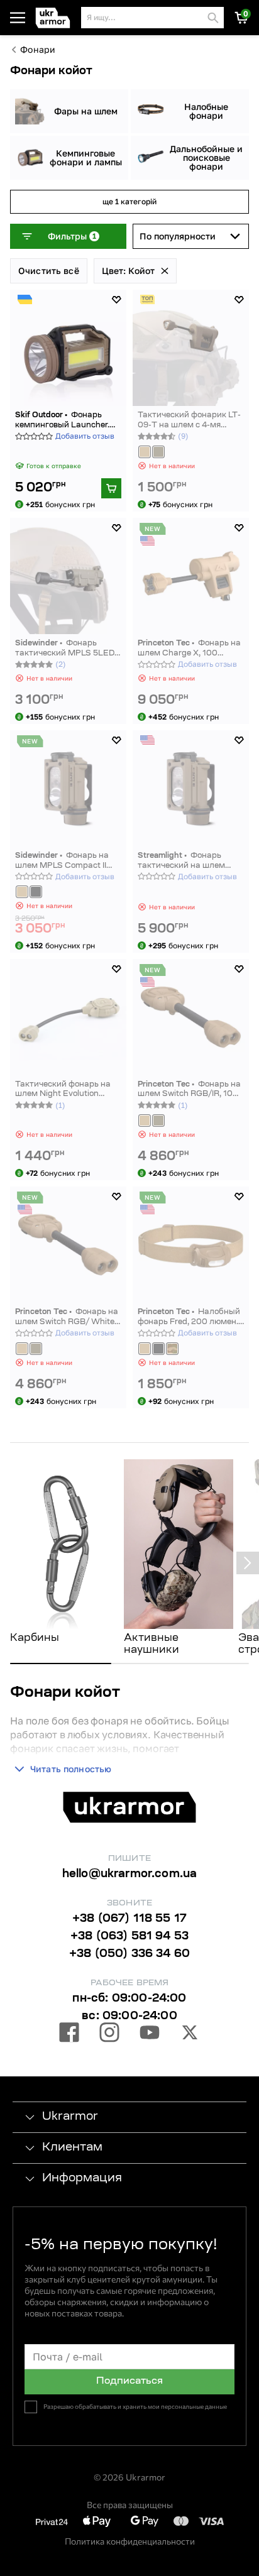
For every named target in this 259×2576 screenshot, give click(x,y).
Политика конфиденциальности (130, 2541)
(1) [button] (60, 1105)
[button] (56, 18)
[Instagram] (109, 2034)
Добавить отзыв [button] (85, 436)
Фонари (38, 50)
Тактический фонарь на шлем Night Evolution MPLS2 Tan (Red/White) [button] (63, 1090)
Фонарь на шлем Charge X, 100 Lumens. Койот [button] (189, 649)
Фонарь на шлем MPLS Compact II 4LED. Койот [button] (62, 861)
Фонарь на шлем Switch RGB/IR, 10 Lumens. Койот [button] (189, 1090)
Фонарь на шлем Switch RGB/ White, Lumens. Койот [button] (67, 1318)
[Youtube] (150, 2034)
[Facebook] (69, 2034)
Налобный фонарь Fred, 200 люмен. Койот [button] (189, 1318)
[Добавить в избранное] (116, 300)
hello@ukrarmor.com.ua (130, 1875)
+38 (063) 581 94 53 (129, 1937)
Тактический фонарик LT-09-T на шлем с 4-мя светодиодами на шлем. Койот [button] (189, 421)
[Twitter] (190, 2034)
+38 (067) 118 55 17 (129, 1919)
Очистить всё (49, 271)
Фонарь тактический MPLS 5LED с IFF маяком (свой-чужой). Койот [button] (68, 649)
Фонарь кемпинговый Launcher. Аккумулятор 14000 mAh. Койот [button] (67, 421)
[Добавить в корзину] (111, 488)
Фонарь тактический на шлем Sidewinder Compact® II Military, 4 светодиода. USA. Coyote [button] (184, 861)
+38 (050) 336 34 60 (129, 1954)
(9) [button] (183, 436)
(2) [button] (61, 664)
